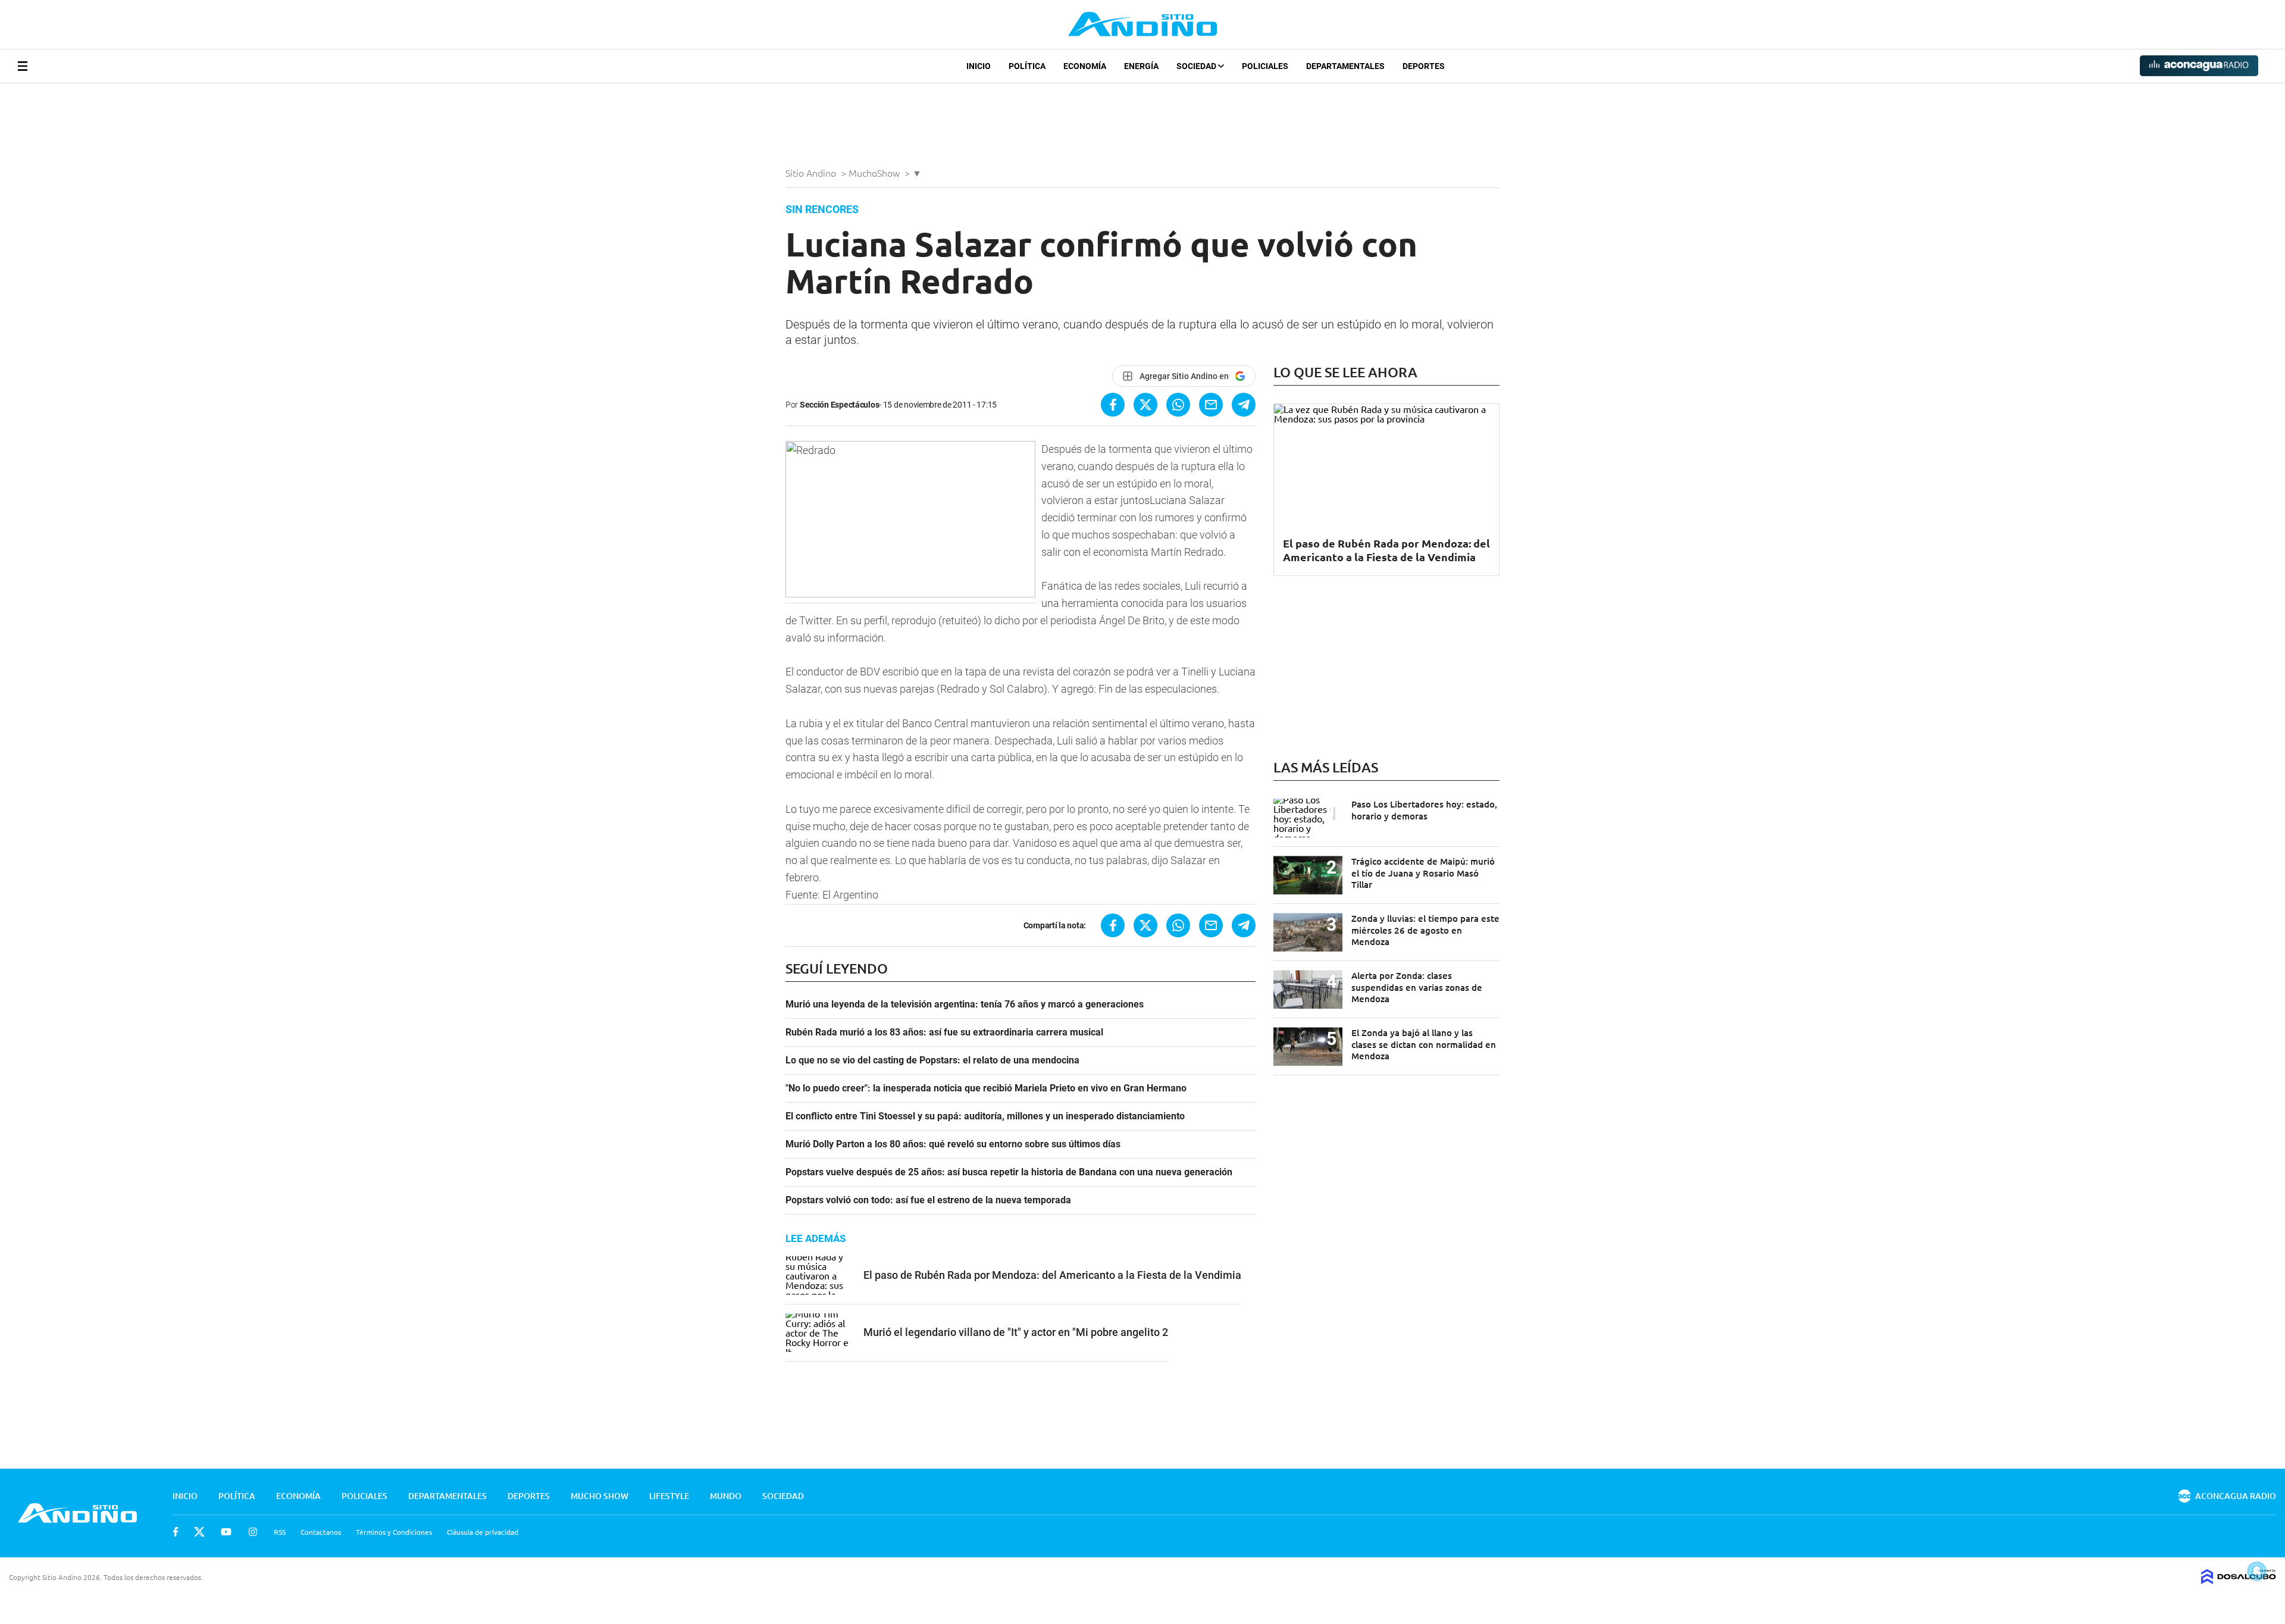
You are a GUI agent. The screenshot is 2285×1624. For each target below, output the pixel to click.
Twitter (199, 1532)
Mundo (726, 1496)
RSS (280, 1532)
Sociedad (1197, 66)
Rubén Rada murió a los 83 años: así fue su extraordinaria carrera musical (944, 1032)
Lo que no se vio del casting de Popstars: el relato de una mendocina (932, 1060)
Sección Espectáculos (839, 405)
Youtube (226, 1532)
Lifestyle (669, 1496)
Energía (1141, 66)
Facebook (176, 1532)
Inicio (979, 66)
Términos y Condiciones (394, 1532)
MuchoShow (875, 173)
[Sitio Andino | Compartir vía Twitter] (1145, 405)
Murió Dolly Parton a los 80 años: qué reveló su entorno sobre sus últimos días (953, 1144)
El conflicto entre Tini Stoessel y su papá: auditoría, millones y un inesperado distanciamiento (985, 1116)
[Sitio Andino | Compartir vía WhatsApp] (1178, 405)
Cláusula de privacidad (483, 1532)
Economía (1085, 66)
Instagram (253, 1532)
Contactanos (321, 1532)
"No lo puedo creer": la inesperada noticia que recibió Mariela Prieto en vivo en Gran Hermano (986, 1088)
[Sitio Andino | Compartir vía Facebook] (1113, 405)
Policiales (1265, 66)
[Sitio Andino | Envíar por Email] (1211, 405)
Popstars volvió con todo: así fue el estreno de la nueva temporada (928, 1200)
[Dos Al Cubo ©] (2239, 1580)
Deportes (1424, 66)
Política (1027, 66)
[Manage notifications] (2257, 1571)
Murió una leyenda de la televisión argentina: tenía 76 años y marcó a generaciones (965, 1005)
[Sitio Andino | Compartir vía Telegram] (1244, 405)
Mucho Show (600, 1496)
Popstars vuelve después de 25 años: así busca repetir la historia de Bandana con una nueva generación (1009, 1172)
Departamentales (1345, 66)
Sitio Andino (812, 173)
